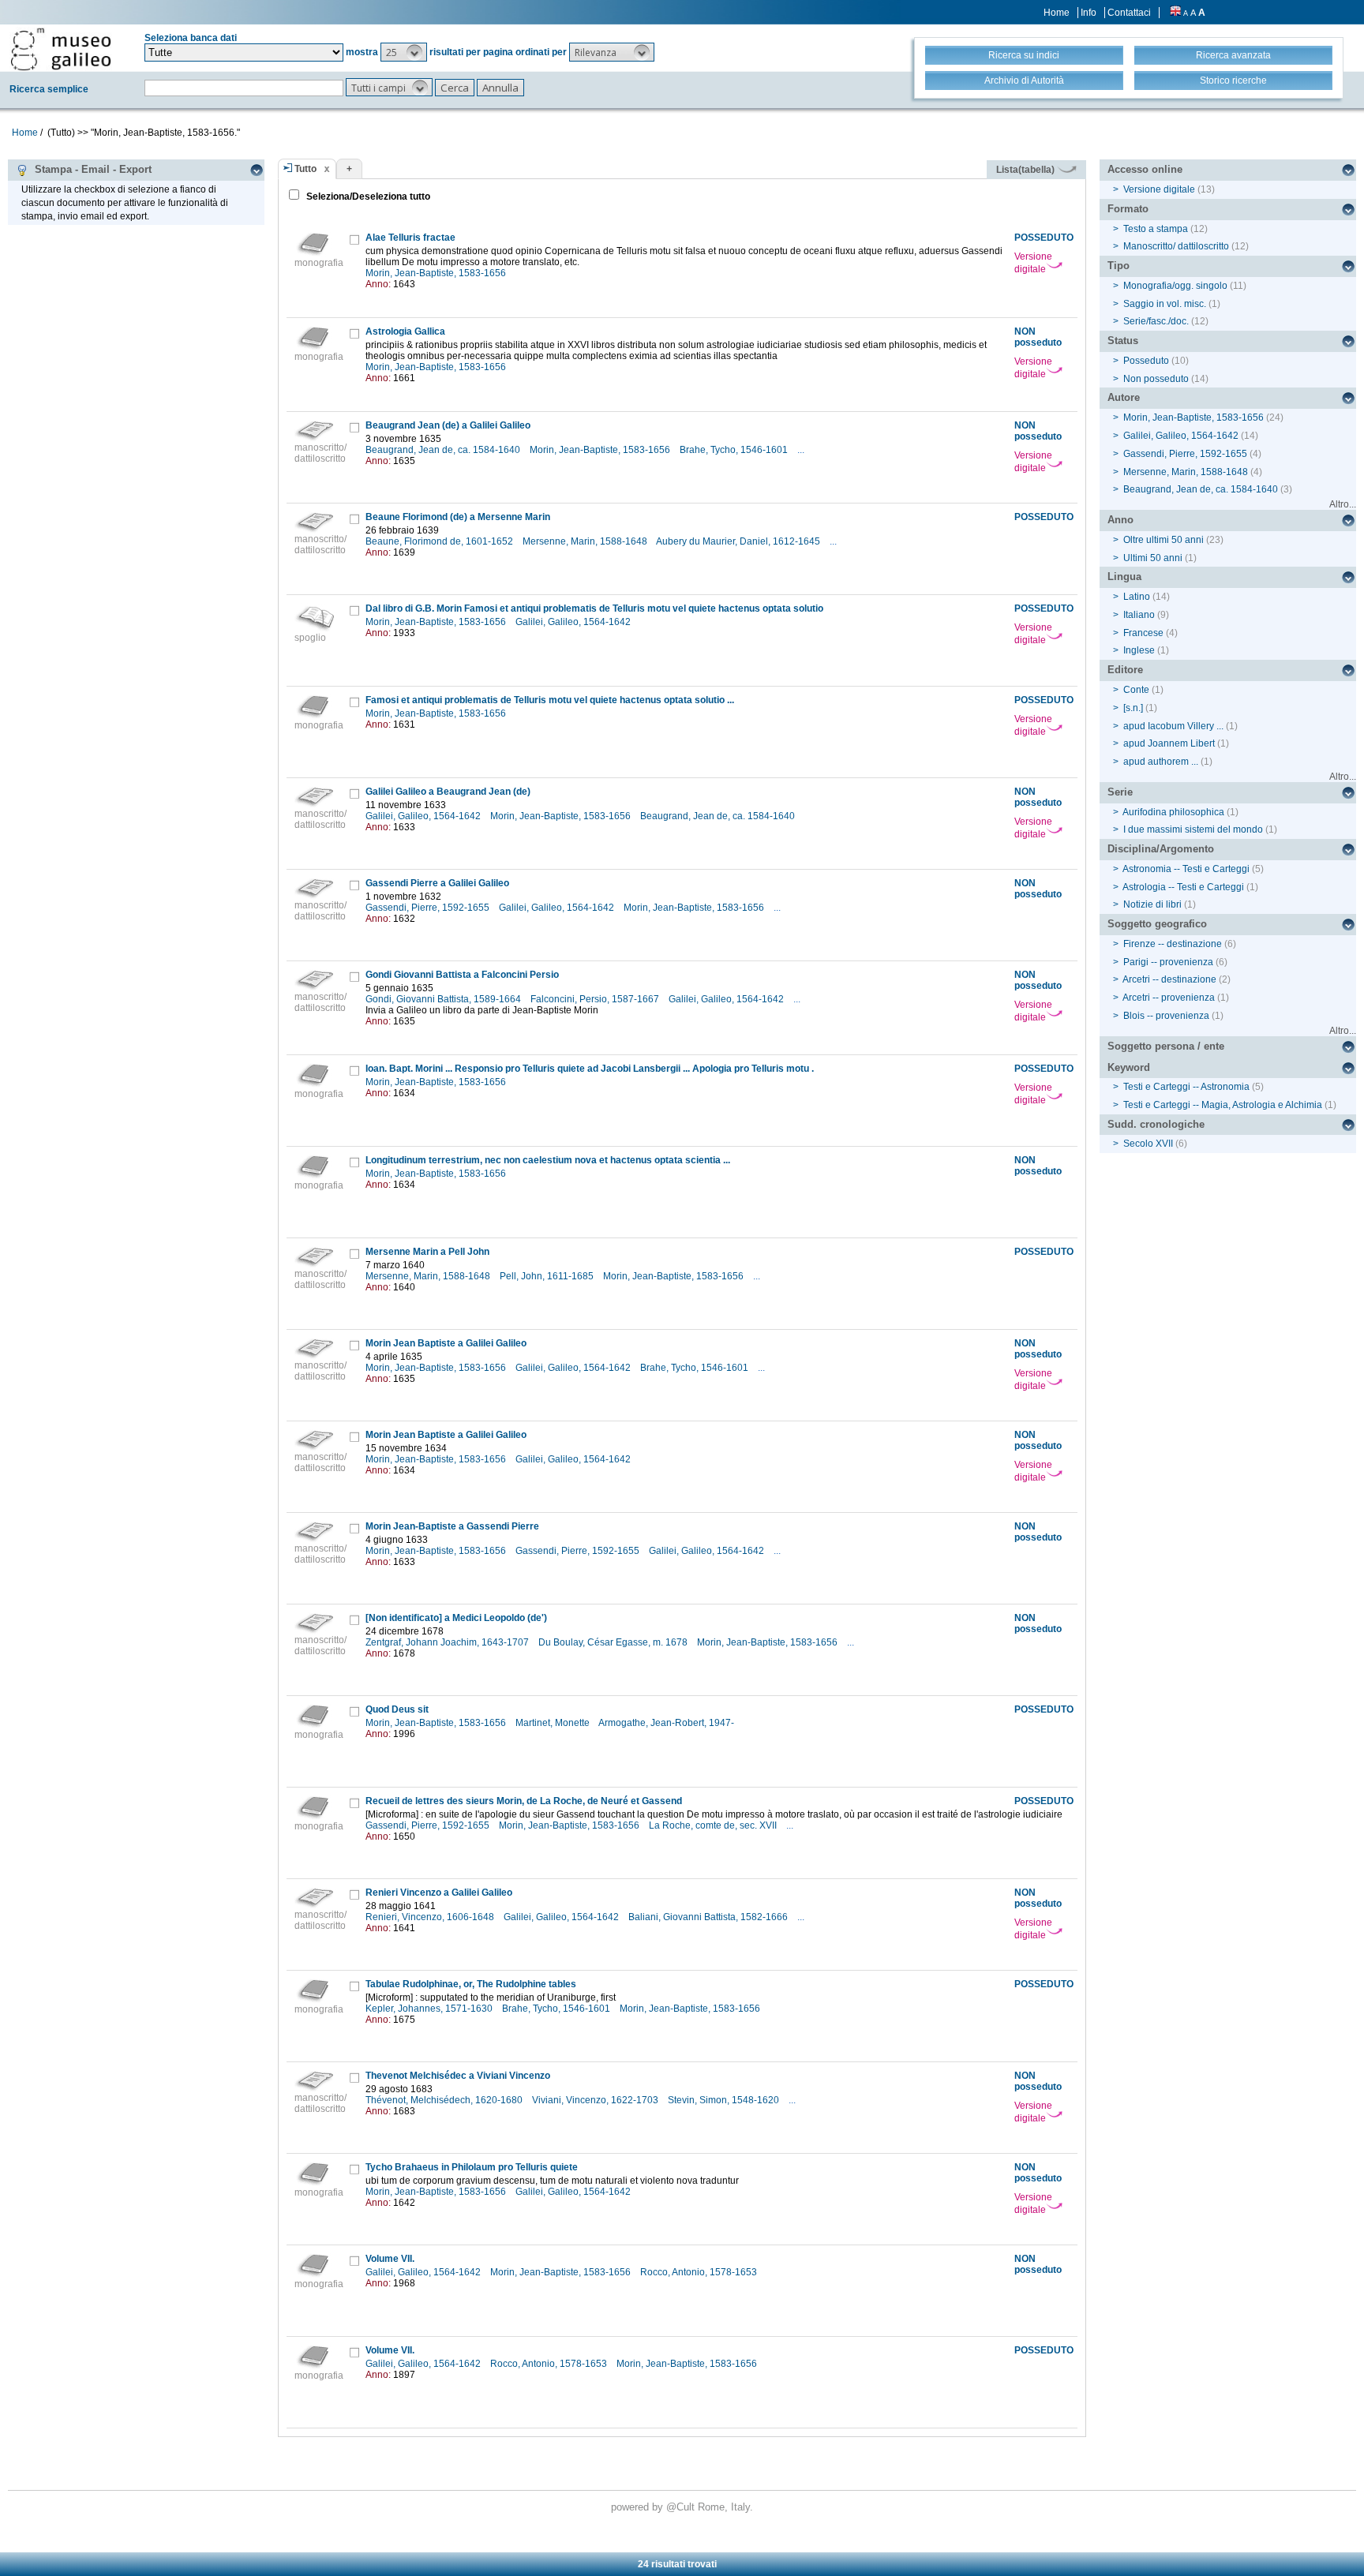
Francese (1143, 633)
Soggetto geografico (1157, 924)
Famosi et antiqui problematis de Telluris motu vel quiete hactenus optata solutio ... (550, 700)
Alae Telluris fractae (410, 238)
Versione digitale (1033, 263)
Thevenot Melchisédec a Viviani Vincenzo (458, 2076)
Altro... (1343, 504)
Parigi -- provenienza (1168, 962)
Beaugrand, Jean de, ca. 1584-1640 (444, 450)
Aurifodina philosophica (1173, 812)
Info (1089, 13)
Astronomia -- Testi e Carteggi (1186, 869)
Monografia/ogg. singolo (1175, 286)
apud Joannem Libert (1169, 743)
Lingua (1124, 577)
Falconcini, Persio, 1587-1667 (596, 999)
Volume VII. (390, 2259)
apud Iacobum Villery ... (1173, 726)
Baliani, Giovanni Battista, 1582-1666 (709, 1917)
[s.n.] (1133, 708)
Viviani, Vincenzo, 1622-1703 (596, 2100)
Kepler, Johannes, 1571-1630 (430, 2009)
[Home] (61, 49)
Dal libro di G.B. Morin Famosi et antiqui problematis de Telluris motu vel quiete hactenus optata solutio (594, 608)
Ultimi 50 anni (1153, 558)
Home (1057, 13)
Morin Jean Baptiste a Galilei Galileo (446, 1343)
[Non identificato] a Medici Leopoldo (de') (456, 1618)
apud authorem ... (1161, 762)
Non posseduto (1156, 379)
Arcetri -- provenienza (1169, 998)
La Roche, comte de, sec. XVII (714, 1825)
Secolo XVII (1148, 1144)
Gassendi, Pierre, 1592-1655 (429, 908)
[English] (1175, 13)
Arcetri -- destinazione (1169, 979)
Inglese (1139, 650)
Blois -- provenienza (1166, 1016)
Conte (1136, 690)
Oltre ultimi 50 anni (1164, 540)
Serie (1120, 792)
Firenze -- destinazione (1173, 944)
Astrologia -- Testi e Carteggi (1183, 887)
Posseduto (1146, 361)
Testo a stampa (1156, 229)
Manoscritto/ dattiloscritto (1176, 246)
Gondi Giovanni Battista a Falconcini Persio (462, 975)
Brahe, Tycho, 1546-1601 (735, 450)
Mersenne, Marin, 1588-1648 (586, 541)
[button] (404, 52)
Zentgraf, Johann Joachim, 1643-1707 (448, 1642)
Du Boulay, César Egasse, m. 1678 (614, 1642)
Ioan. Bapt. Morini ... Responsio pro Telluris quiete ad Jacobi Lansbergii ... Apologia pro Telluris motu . (590, 1069)
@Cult (682, 2507)
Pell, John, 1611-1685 (548, 1276)
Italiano (1139, 615)
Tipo (1119, 266)
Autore (1124, 397)
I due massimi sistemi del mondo (1193, 829)
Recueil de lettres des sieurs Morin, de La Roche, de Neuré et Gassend (524, 1801)
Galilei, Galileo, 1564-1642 (574, 622)
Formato (1128, 209)
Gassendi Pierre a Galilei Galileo (437, 883)
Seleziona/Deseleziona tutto (367, 197)
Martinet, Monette (554, 1723)
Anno (1120, 520)
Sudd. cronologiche (1156, 1124)
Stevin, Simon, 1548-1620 (725, 2100)
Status (1123, 341)
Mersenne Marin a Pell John (427, 1252)
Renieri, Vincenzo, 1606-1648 (431, 1917)
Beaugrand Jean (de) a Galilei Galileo (448, 425)
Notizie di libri (1152, 904)
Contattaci (1129, 13)
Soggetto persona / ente (1166, 1046)
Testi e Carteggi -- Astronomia (1186, 1087)
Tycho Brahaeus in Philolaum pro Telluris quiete (472, 2167)
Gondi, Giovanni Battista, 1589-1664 (444, 999)
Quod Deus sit (397, 1709)
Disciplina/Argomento (1161, 849)
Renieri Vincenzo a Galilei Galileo (439, 1893)
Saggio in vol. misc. (1165, 304)
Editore (1125, 670)
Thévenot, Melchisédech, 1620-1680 (445, 2100)
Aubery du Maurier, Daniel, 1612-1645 (739, 541)
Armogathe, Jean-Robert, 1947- (667, 1723)
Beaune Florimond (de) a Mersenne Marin (458, 517)
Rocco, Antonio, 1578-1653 (700, 2272)
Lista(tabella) (1027, 170)
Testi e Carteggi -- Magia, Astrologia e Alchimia (1223, 1105)
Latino (1137, 597)
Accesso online (1145, 169)
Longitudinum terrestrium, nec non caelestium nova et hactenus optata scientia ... (548, 1160)
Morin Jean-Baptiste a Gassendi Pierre (452, 1526)
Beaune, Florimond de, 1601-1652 (440, 541)
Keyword (1129, 1067)
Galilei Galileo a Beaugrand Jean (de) (448, 792)
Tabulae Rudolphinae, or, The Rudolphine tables (471, 1984)
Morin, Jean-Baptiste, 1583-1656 (437, 273)
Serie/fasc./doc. (1156, 321)
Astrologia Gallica (405, 331)
